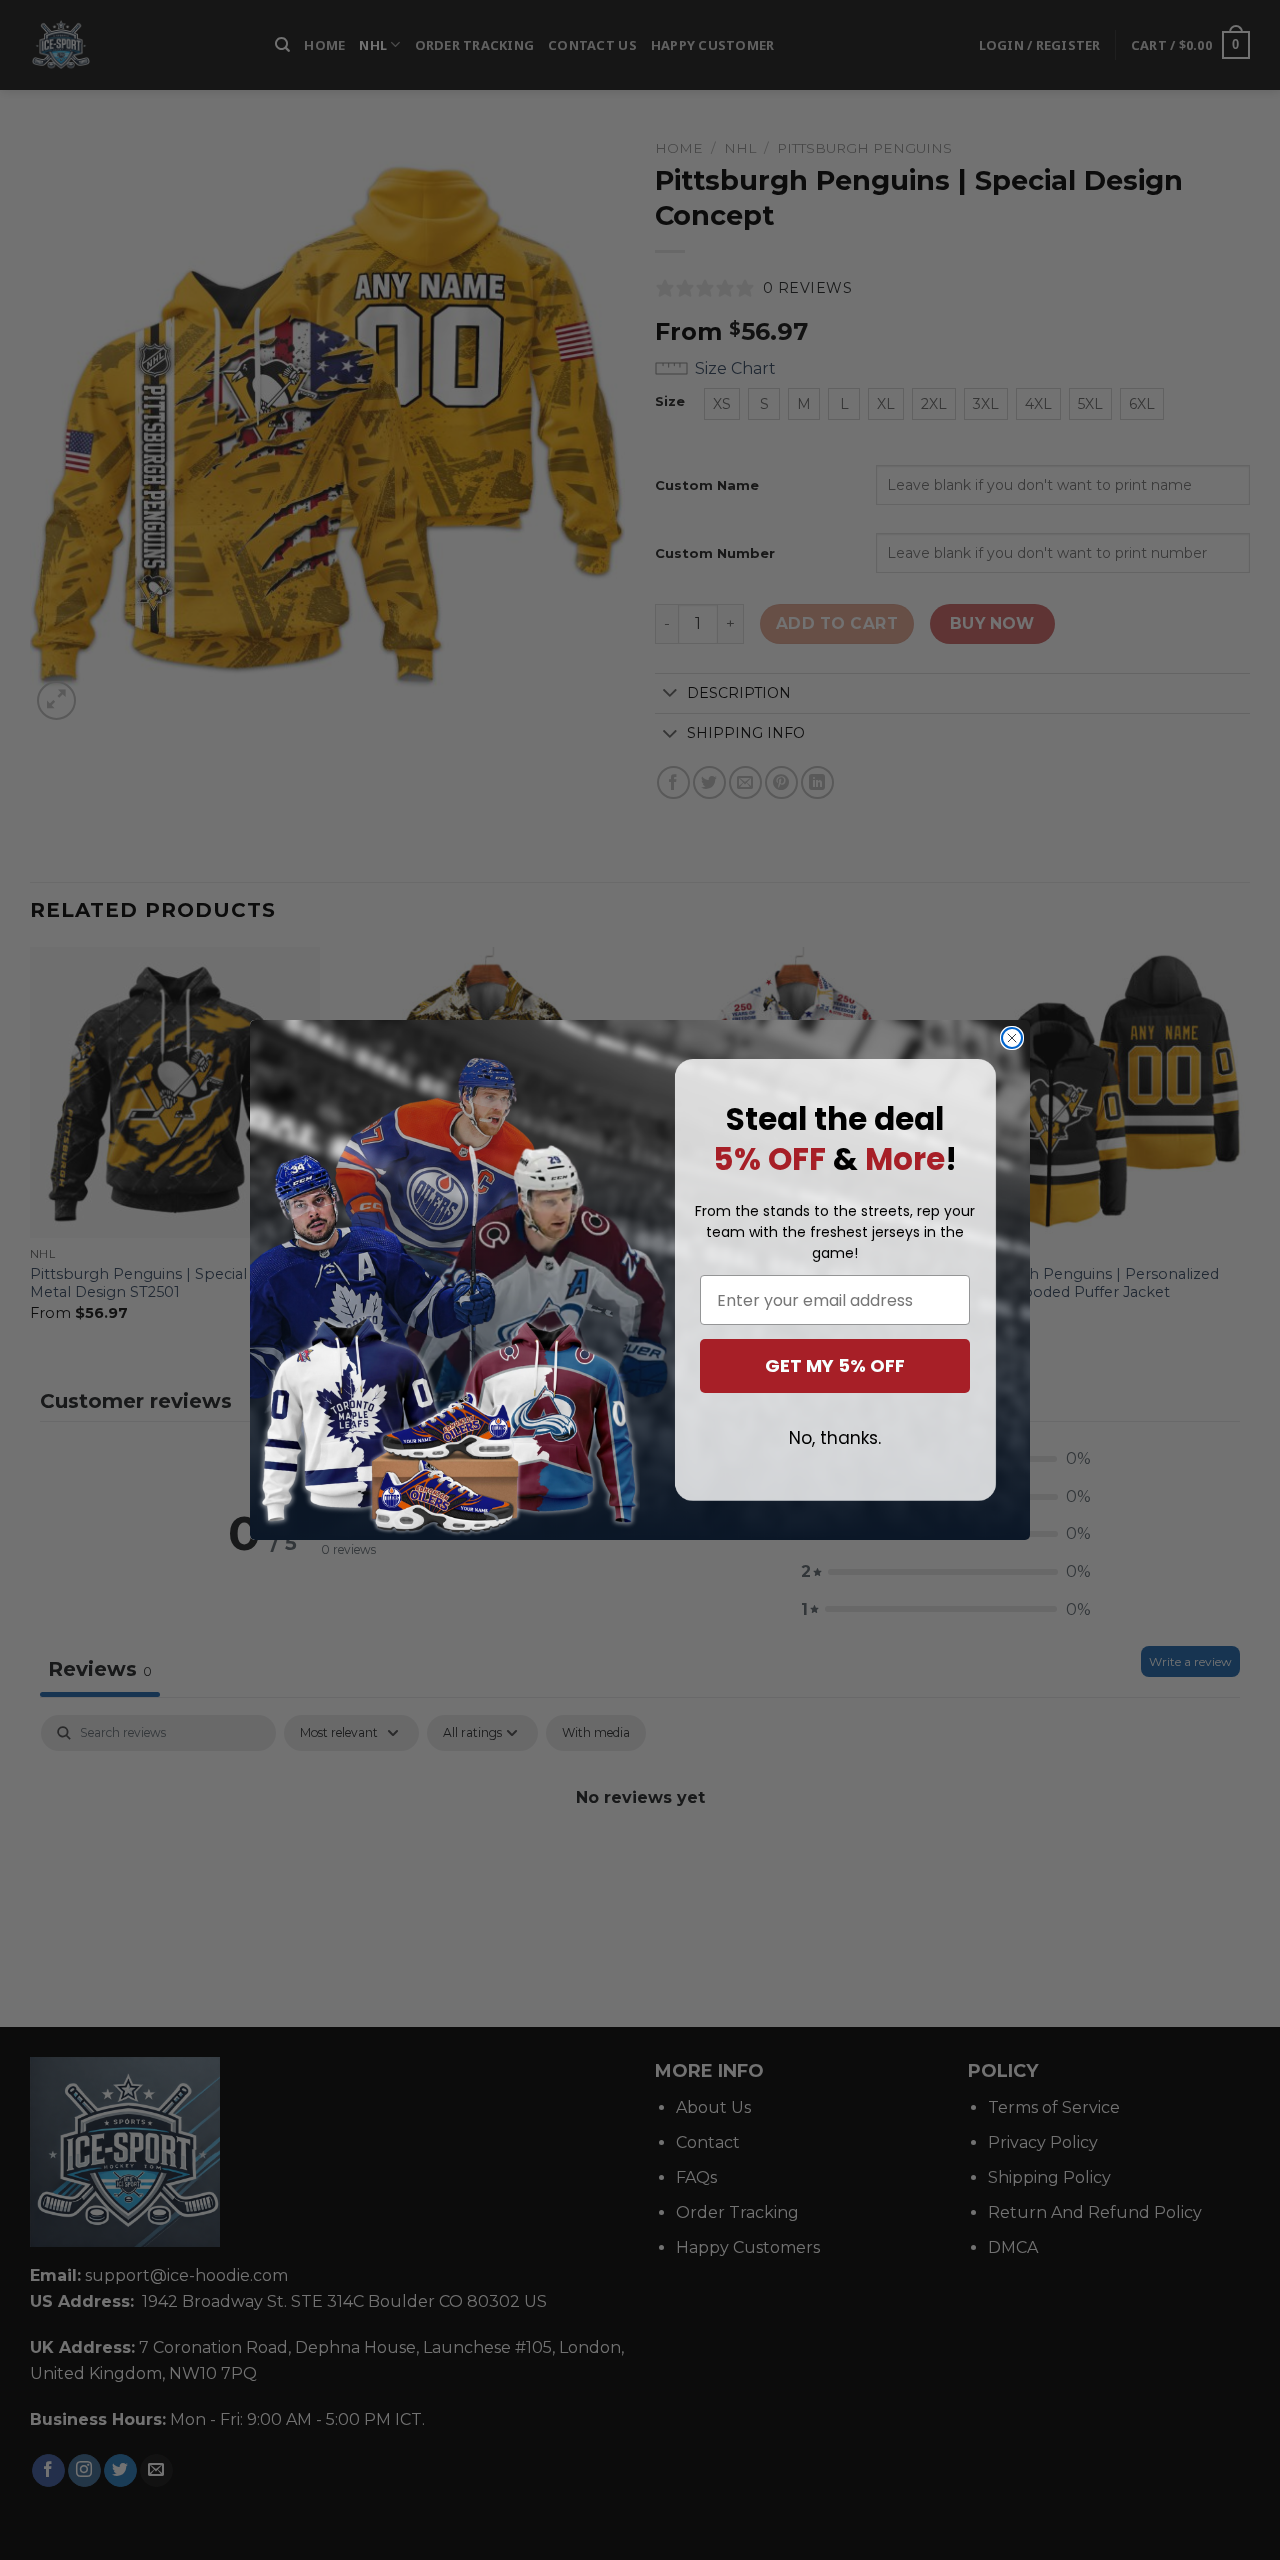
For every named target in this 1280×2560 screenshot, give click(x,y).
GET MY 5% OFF (835, 1365)
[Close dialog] (1012, 1038)
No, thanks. (835, 1438)
